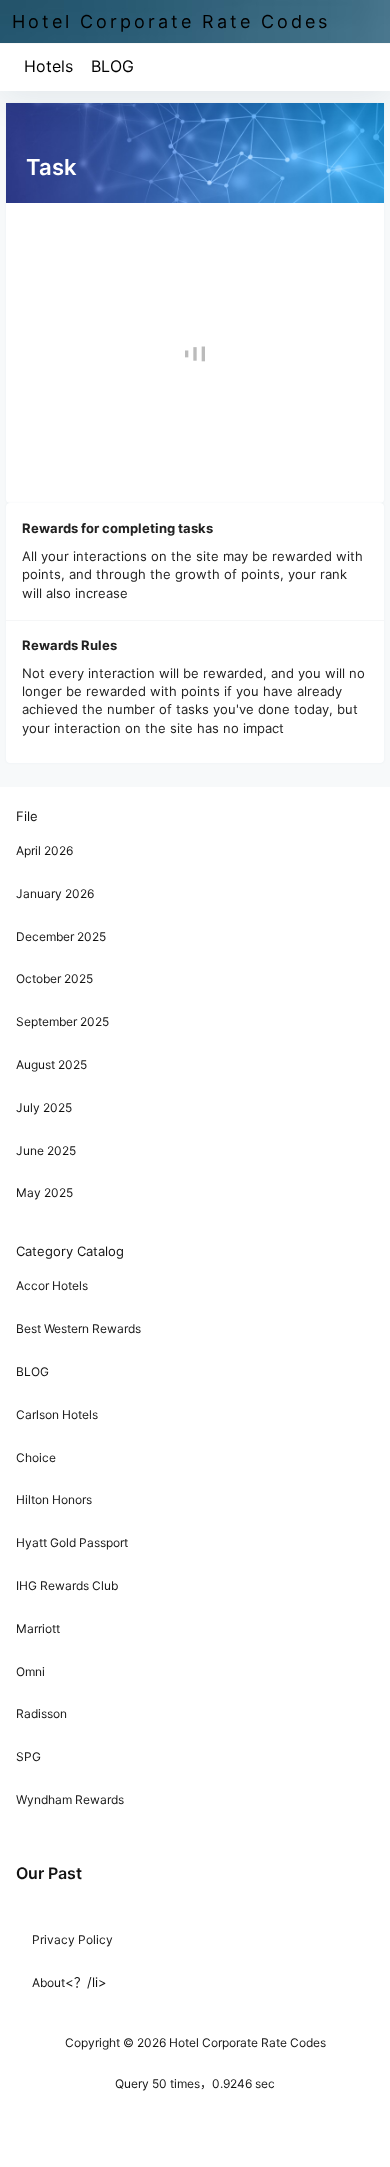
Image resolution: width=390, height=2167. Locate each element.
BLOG (112, 66)
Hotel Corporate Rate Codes (246, 2042)
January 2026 (55, 893)
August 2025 (51, 1064)
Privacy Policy (72, 1939)
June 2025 (46, 1150)
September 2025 (62, 1021)
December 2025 (61, 936)
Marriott (38, 1628)
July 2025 (44, 1107)
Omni (30, 1671)
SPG (28, 1756)
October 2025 (54, 978)
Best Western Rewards (78, 1328)
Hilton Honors (54, 1499)
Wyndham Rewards (70, 1799)
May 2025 (44, 1192)
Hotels (48, 66)
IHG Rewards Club (67, 1585)
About (48, 1982)
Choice (36, 1457)
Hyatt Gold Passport (72, 1542)
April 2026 (44, 850)
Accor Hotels (52, 1285)
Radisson (41, 1713)
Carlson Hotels (57, 1414)
